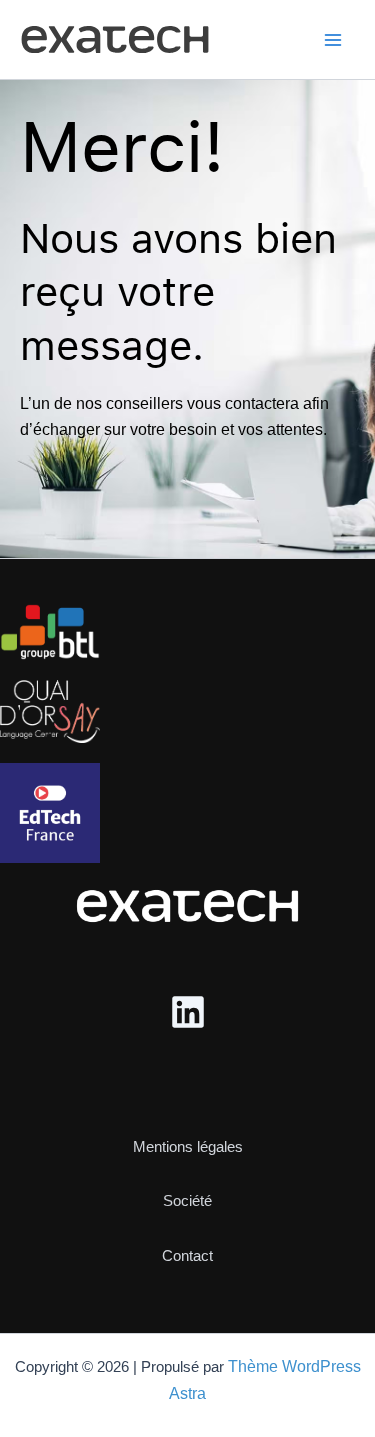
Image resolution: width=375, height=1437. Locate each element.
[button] (188, 1130)
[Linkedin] (188, 1012)
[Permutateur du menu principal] (333, 40)
